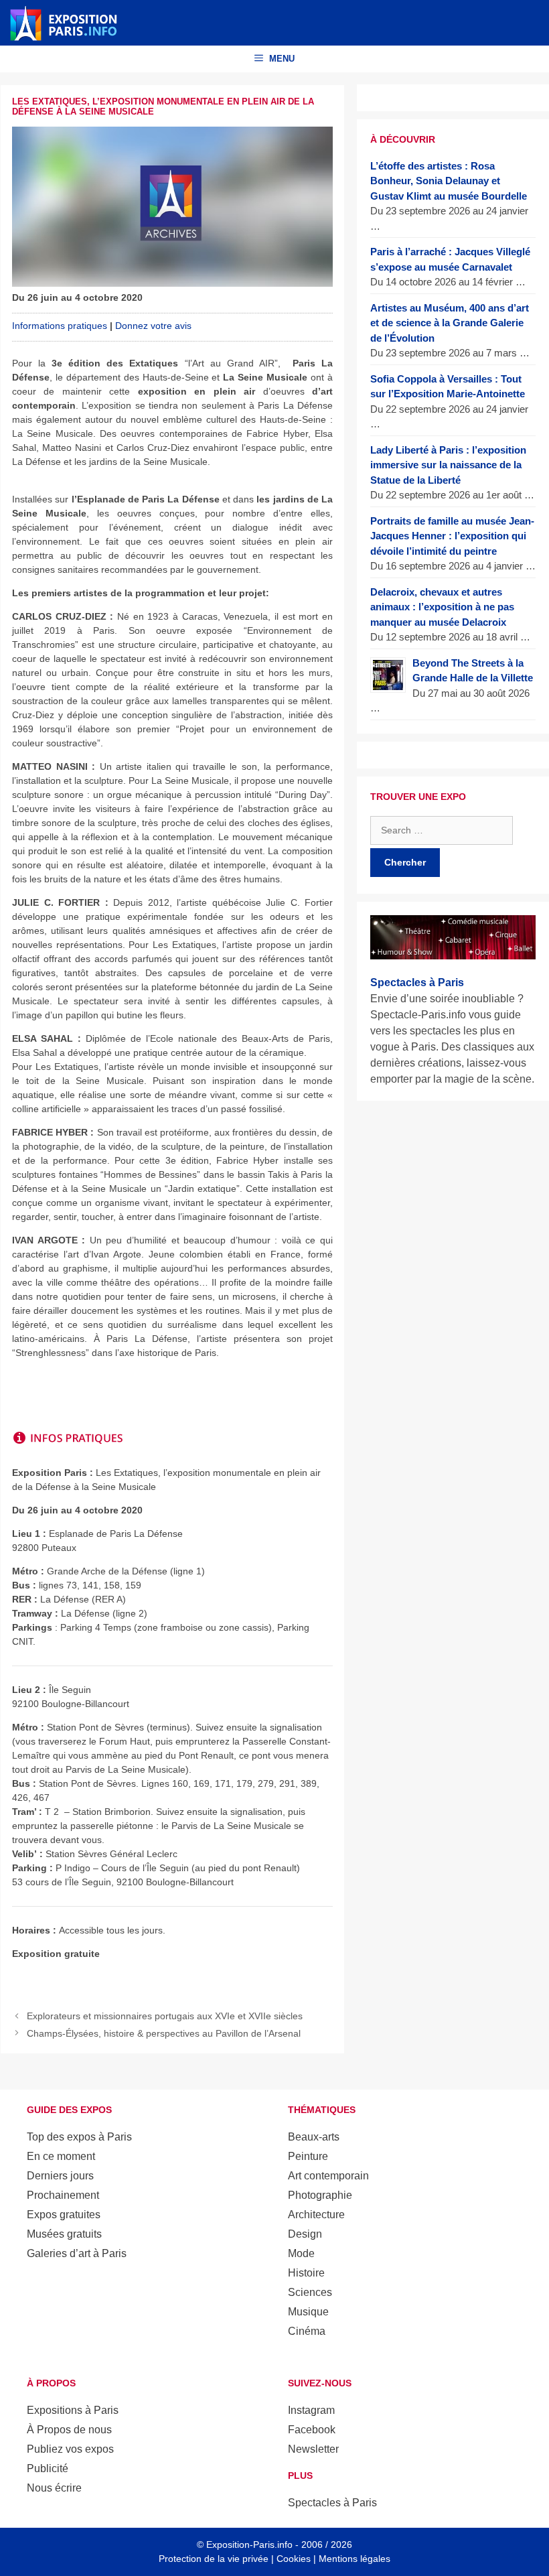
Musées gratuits (64, 2234)
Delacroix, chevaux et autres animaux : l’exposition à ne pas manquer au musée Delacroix (442, 607)
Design (305, 2234)
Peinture (308, 2156)
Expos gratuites (64, 2215)
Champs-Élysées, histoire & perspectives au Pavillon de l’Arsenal (164, 2033)
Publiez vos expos (70, 2449)
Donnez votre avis (153, 326)
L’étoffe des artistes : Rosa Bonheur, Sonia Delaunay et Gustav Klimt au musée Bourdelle (449, 181)
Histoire (306, 2273)
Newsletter (313, 2449)
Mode (301, 2253)
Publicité (48, 2468)
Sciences (310, 2292)
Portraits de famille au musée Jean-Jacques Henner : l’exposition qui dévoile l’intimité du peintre (452, 536)
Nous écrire (54, 2488)
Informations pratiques (60, 326)
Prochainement (63, 2195)
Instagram (311, 2410)
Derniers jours (60, 2176)
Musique (308, 2312)
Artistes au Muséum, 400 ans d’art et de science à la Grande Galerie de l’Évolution (450, 323)
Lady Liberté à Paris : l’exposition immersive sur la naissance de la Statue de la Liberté (448, 465)
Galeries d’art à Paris (77, 2253)
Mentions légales (355, 2559)
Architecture (316, 2215)
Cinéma (307, 2331)
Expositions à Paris (73, 2410)
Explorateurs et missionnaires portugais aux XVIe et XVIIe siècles (165, 2016)
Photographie (320, 2195)
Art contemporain (328, 2176)
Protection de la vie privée (214, 2559)
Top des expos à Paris (79, 2137)
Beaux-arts (314, 2137)
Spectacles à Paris (332, 2503)
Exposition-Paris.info (249, 2545)
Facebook (312, 2430)
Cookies (294, 2559)
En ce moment (61, 2156)
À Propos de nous (69, 2430)
